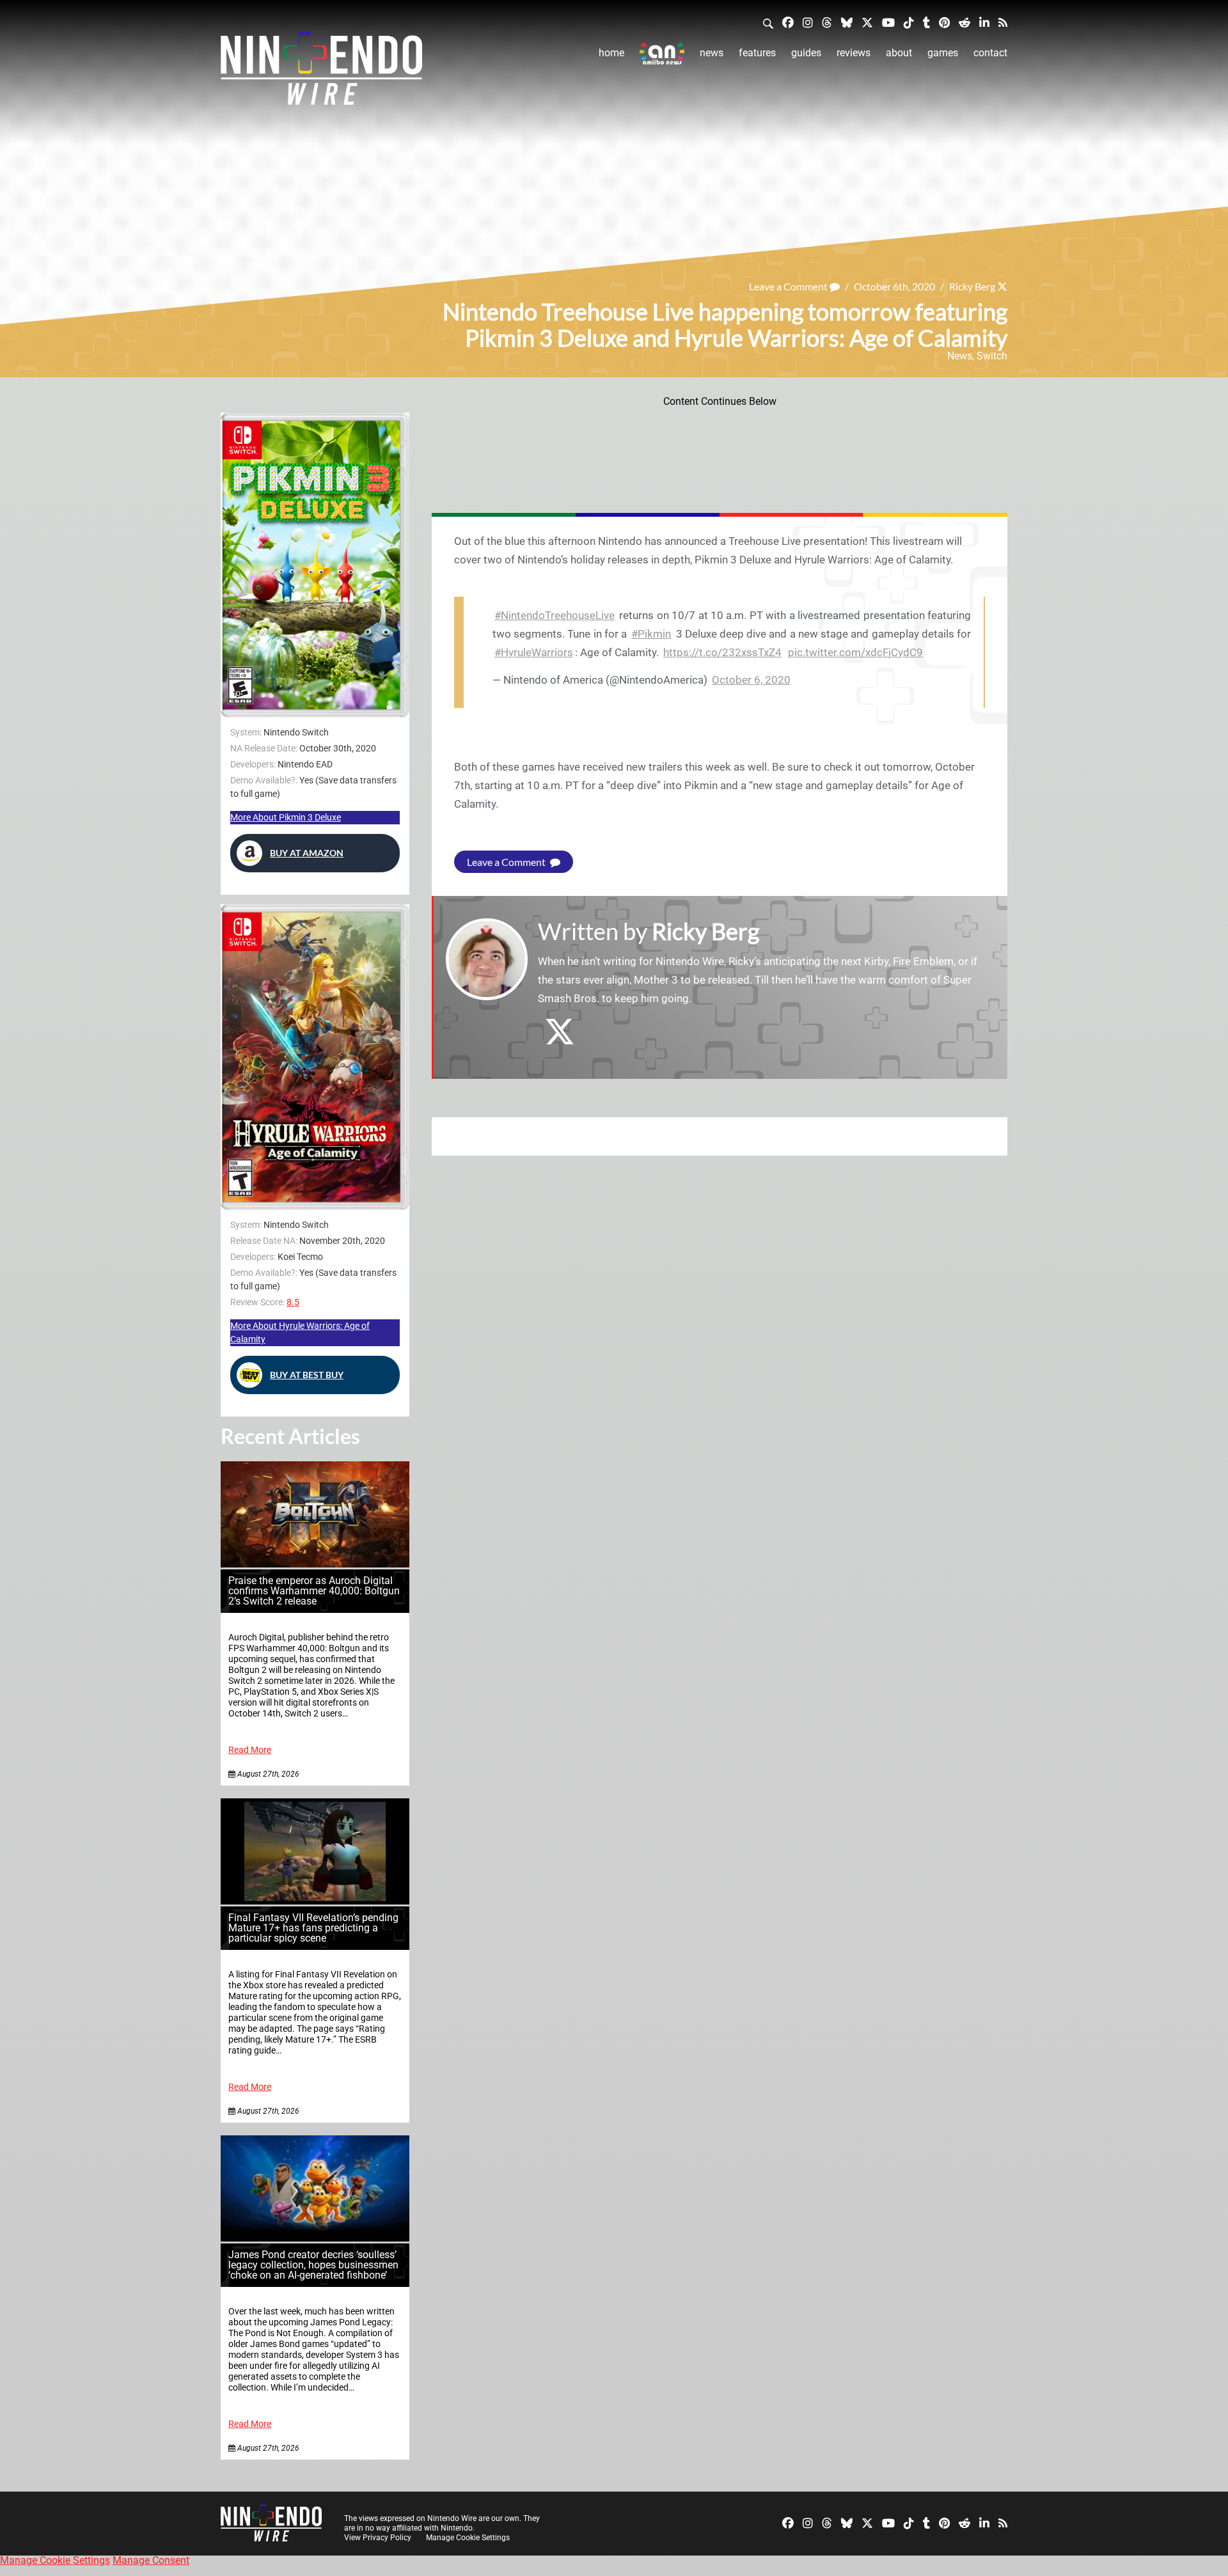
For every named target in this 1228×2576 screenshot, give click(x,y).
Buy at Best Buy (307, 1375)
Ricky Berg (972, 286)
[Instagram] (808, 22)
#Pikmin (651, 634)
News (712, 53)
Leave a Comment (789, 286)
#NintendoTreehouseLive (555, 615)
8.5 (293, 1302)
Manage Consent (151, 2560)
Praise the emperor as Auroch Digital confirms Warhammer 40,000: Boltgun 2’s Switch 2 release (314, 1591)
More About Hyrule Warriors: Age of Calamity (300, 1332)
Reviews (854, 53)
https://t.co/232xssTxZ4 (722, 652)
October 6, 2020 (751, 680)
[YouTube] (888, 22)
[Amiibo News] (662, 53)
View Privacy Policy (378, 2538)
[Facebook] (788, 22)
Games (943, 53)
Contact (990, 53)
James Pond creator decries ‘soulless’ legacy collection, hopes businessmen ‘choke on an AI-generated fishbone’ (313, 2265)
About (899, 53)
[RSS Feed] (1003, 22)
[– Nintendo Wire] (321, 72)
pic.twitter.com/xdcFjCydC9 (855, 652)
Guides (806, 53)
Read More (250, 1750)
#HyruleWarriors (534, 652)
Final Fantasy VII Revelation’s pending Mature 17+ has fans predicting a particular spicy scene (313, 1928)
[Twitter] (867, 22)
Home (611, 53)
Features (757, 53)
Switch (992, 356)
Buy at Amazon (307, 853)
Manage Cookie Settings (468, 2538)
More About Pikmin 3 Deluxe (286, 817)
